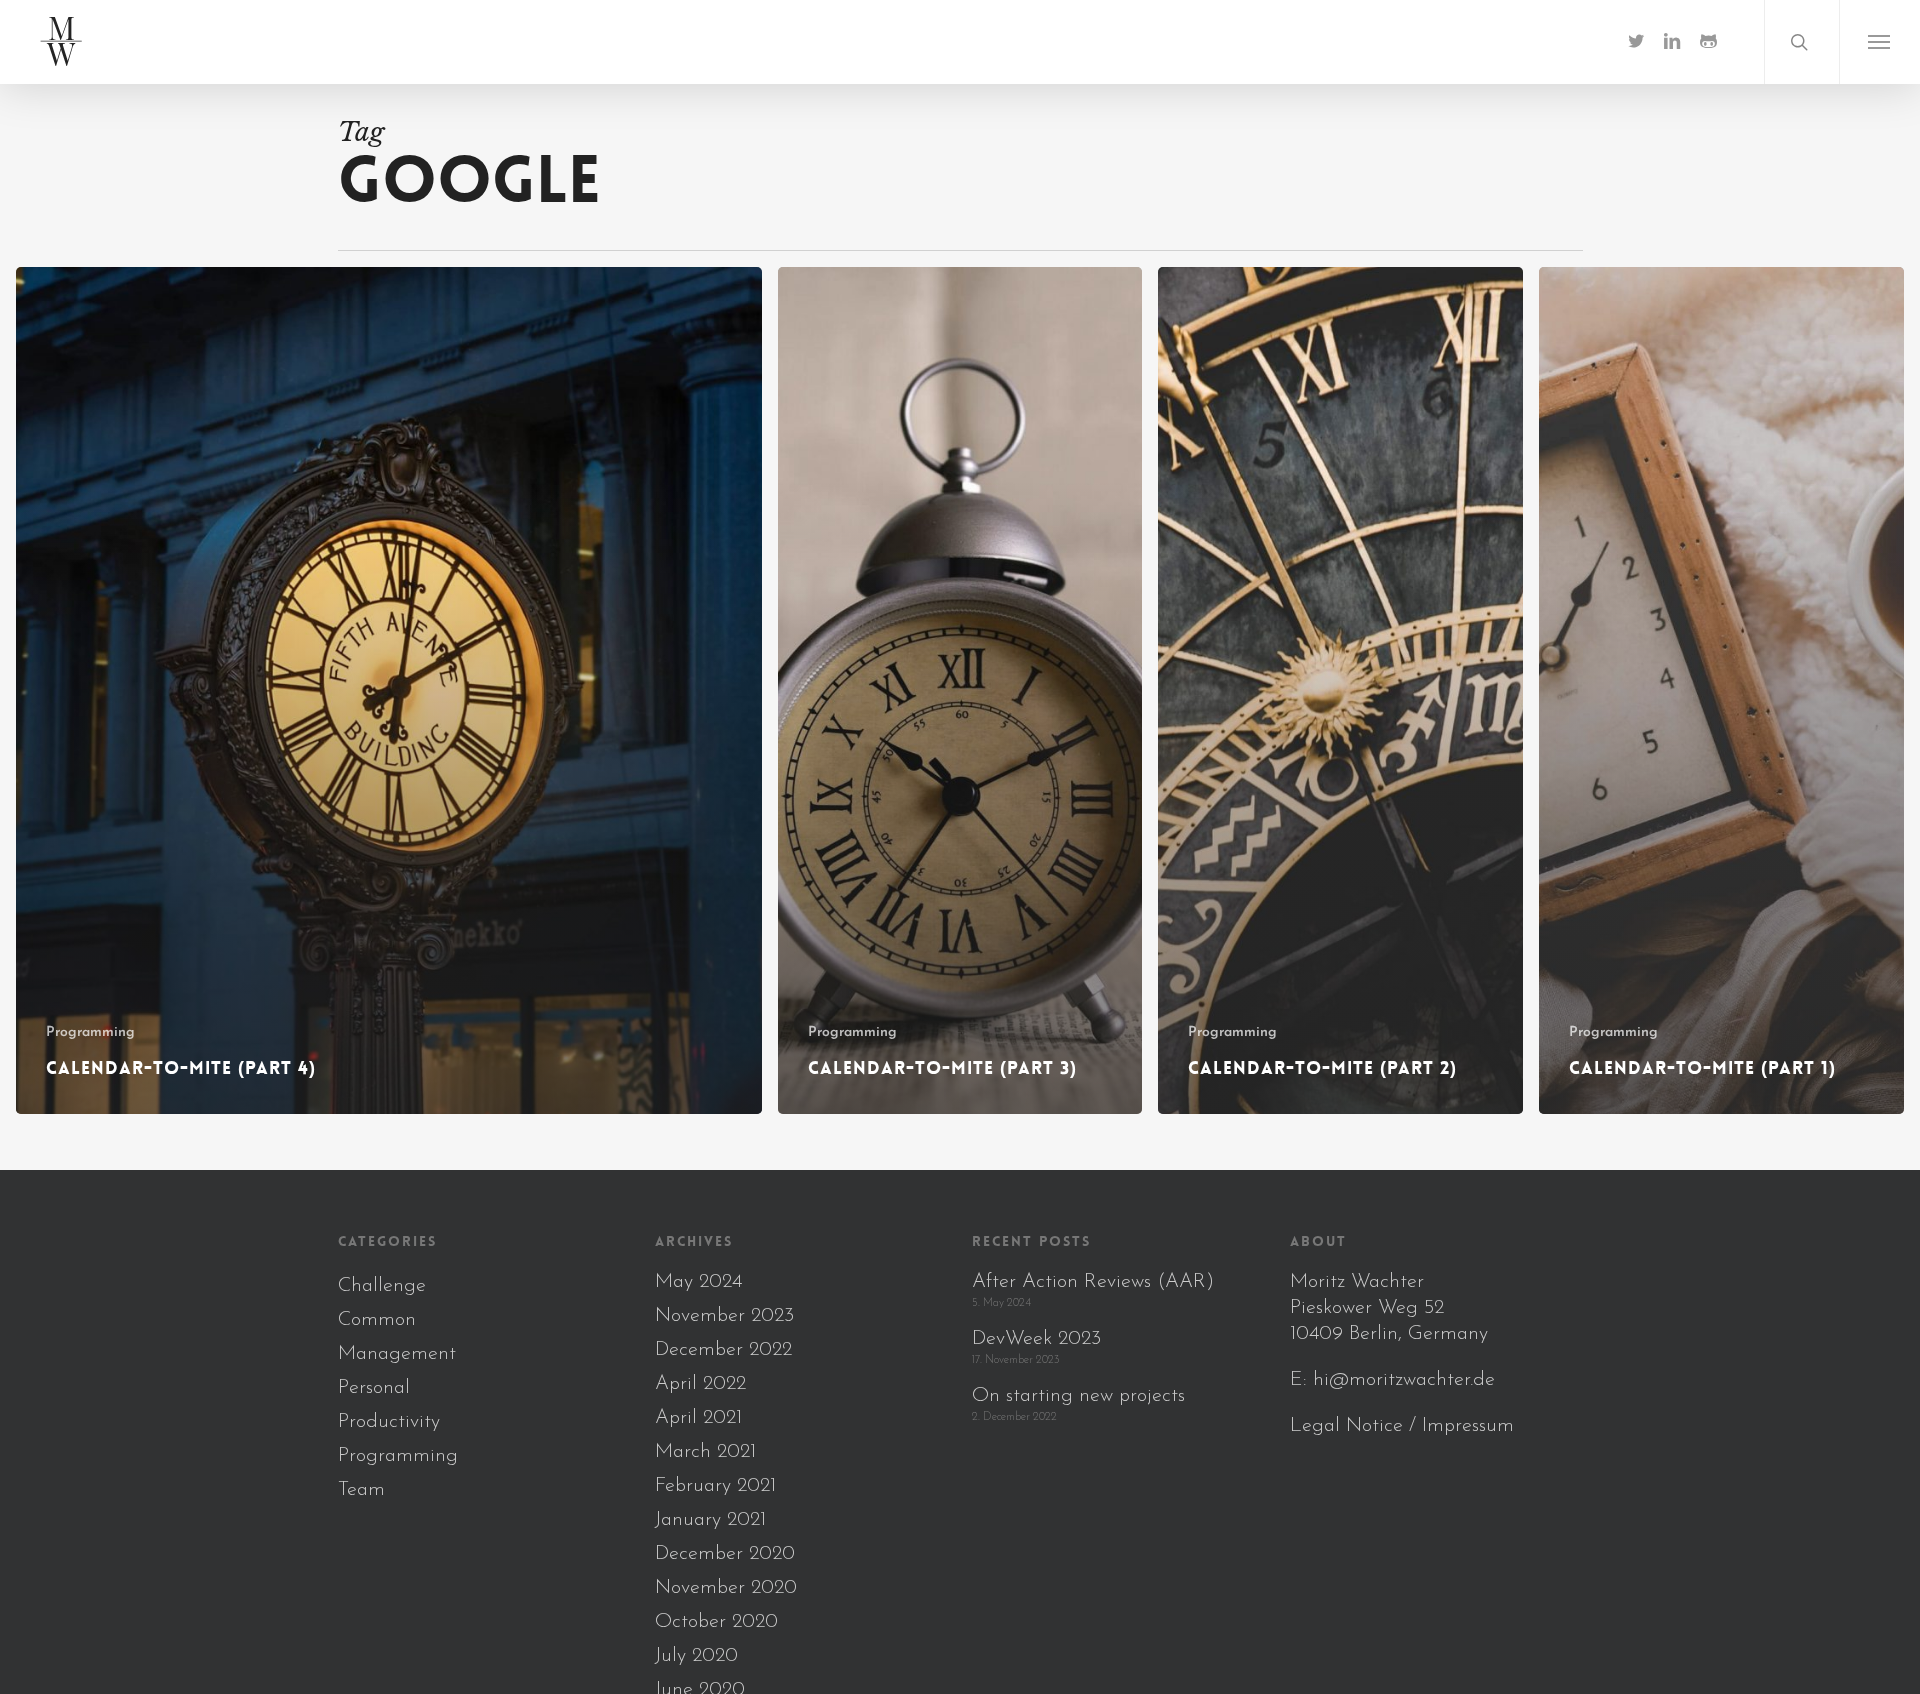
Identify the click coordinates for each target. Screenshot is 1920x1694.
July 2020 (696, 1656)
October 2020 (716, 1622)
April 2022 (700, 1384)
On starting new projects (1078, 1396)
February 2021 (715, 1486)
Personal (374, 1388)
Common (377, 1320)
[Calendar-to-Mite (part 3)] (960, 690)
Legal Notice (1346, 1426)
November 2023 (724, 1316)
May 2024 (698, 1282)
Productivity (389, 1422)
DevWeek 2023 (1036, 1339)
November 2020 (726, 1588)
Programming (90, 1032)
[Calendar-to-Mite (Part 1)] (1721, 690)
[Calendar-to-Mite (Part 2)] (1340, 690)
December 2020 (725, 1554)
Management (397, 1354)
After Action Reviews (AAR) (1093, 1282)
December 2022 (723, 1350)
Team (361, 1490)
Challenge (382, 1286)
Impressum (1468, 1426)
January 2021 (710, 1520)
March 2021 (705, 1452)
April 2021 (698, 1418)
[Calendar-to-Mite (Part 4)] (389, 690)
